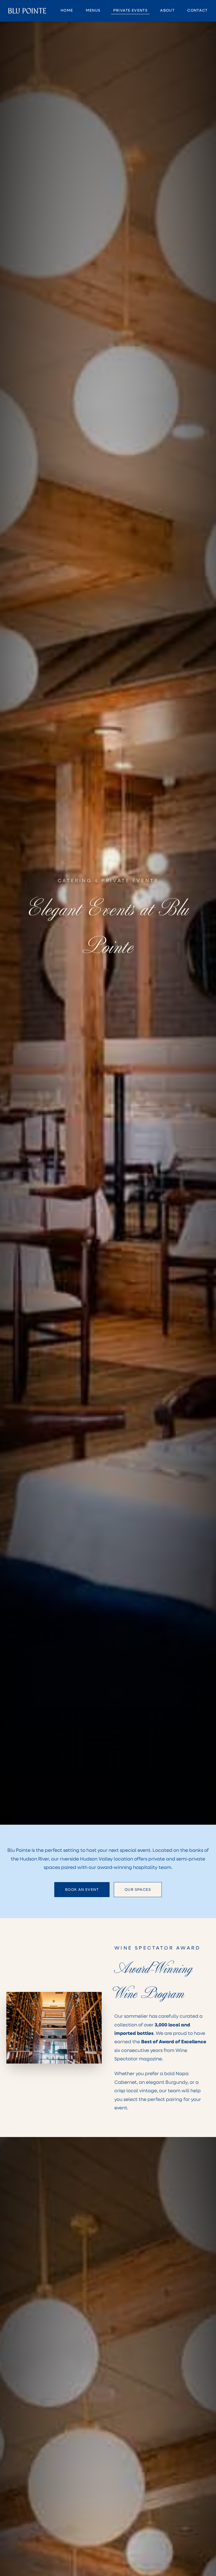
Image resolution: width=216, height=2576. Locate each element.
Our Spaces (138, 1889)
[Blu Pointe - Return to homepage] (27, 11)
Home (67, 10)
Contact (197, 10)
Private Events (131, 10)
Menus (93, 10)
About (167, 10)
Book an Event (82, 1889)
